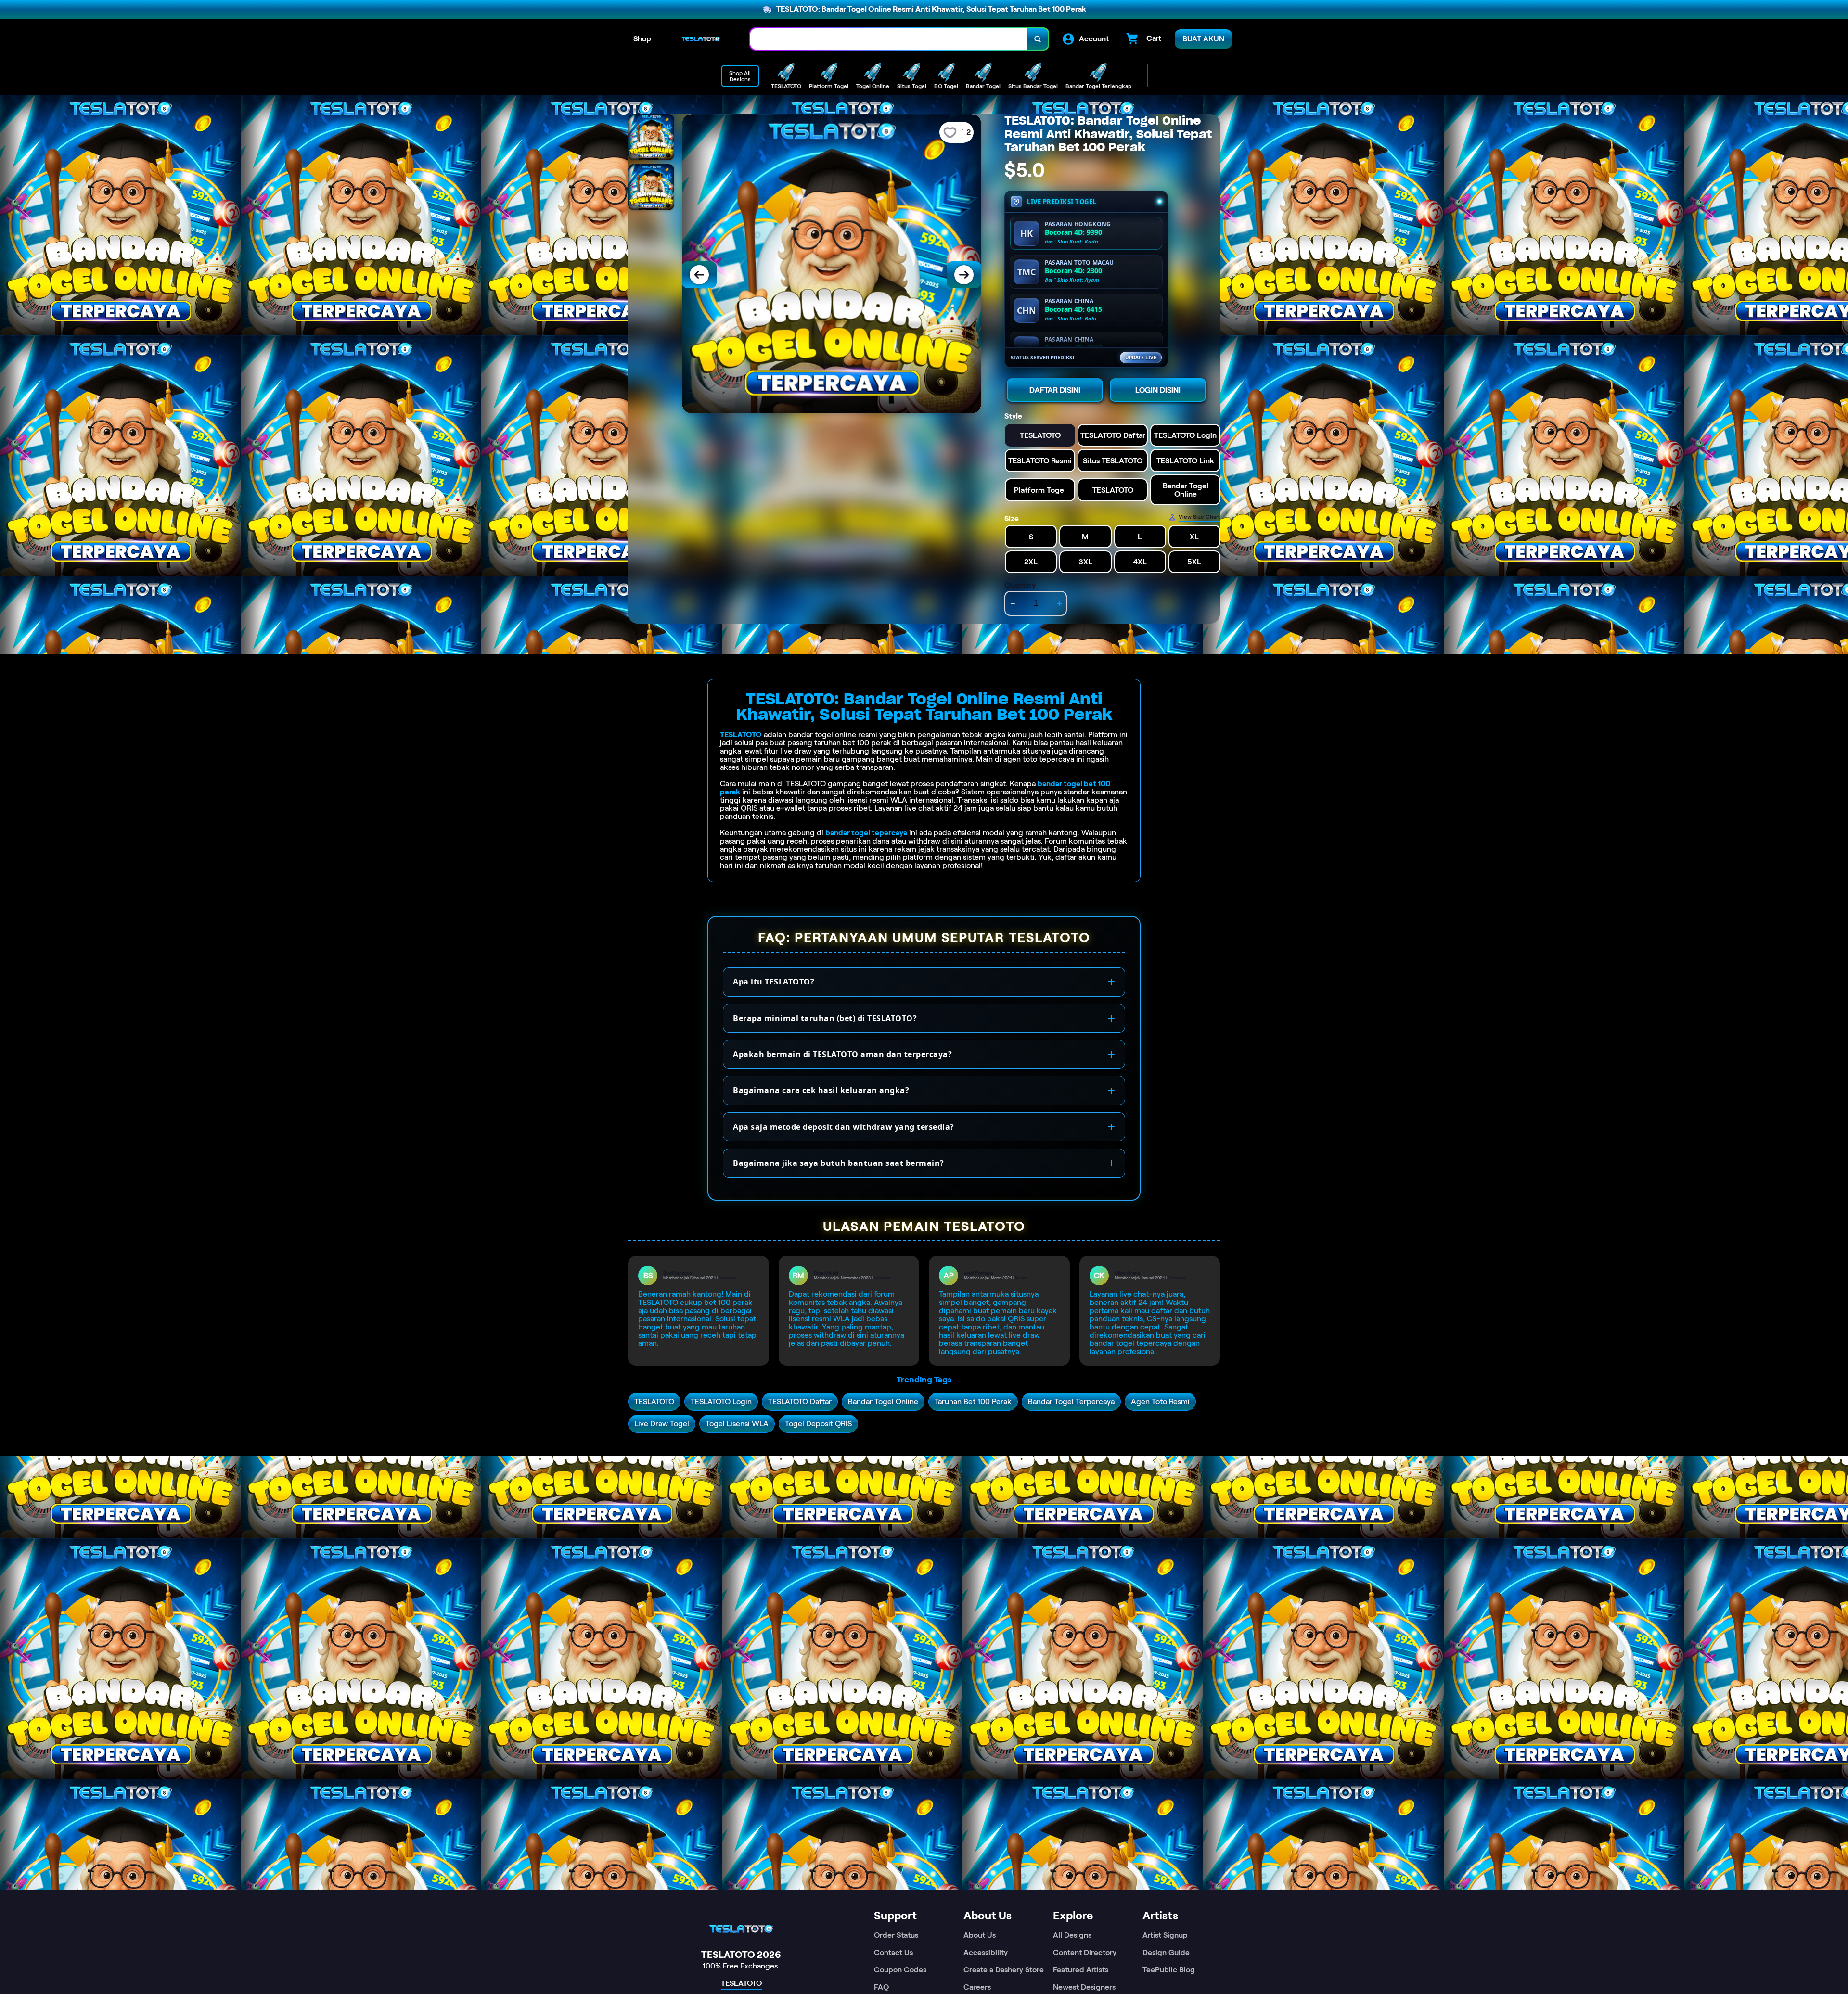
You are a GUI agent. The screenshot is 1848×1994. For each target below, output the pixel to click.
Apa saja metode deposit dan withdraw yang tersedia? (844, 1127)
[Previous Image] (699, 275)
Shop (642, 39)
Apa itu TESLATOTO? (774, 982)
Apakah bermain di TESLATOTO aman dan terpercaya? (842, 1054)
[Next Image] (964, 275)
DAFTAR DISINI (1055, 390)
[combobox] (889, 39)
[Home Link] (701, 39)
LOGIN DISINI (1158, 390)
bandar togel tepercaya (866, 833)
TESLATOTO (741, 735)
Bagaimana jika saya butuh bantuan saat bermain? (839, 1163)
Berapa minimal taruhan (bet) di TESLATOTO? (825, 1018)
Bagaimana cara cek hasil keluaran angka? (821, 1090)
